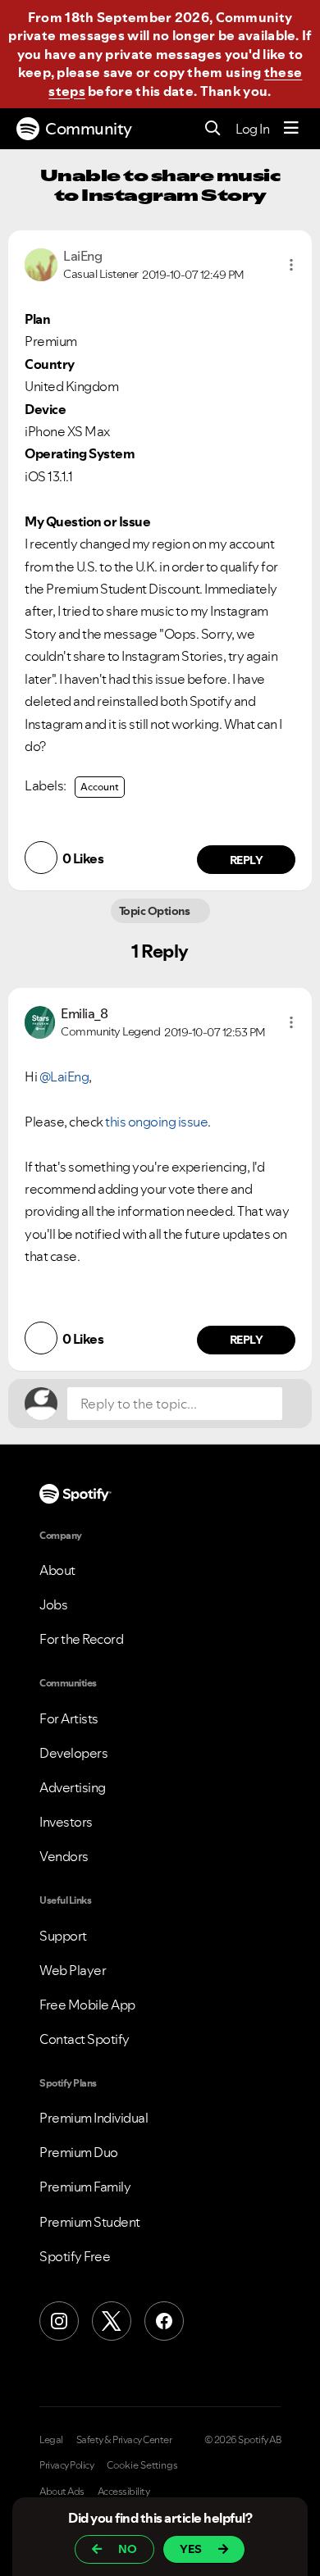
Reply (247, 860)
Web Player (73, 1970)
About (57, 1570)
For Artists (69, 1718)
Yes (191, 2549)
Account (100, 787)
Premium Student (90, 2222)
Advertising (73, 1787)
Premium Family (85, 2187)
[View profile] (41, 263)
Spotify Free (75, 2256)
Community (89, 129)
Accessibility (124, 2492)
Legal (51, 2440)
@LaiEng (64, 1076)
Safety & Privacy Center (124, 2440)
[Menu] (291, 129)
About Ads (62, 2492)
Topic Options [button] (155, 911)
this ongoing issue (156, 1122)
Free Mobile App (87, 2005)
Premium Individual (94, 2118)
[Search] (213, 129)
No (128, 2549)
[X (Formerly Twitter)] (112, 2321)
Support (63, 1936)
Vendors (64, 1856)
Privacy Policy (66, 2465)
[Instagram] (59, 2321)
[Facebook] (164, 2321)
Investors (66, 1822)
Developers (73, 1753)
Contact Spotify (85, 2039)
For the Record (81, 1639)
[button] (291, 265)
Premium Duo (79, 2152)
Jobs (53, 1604)
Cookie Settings (142, 2465)
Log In (252, 129)
